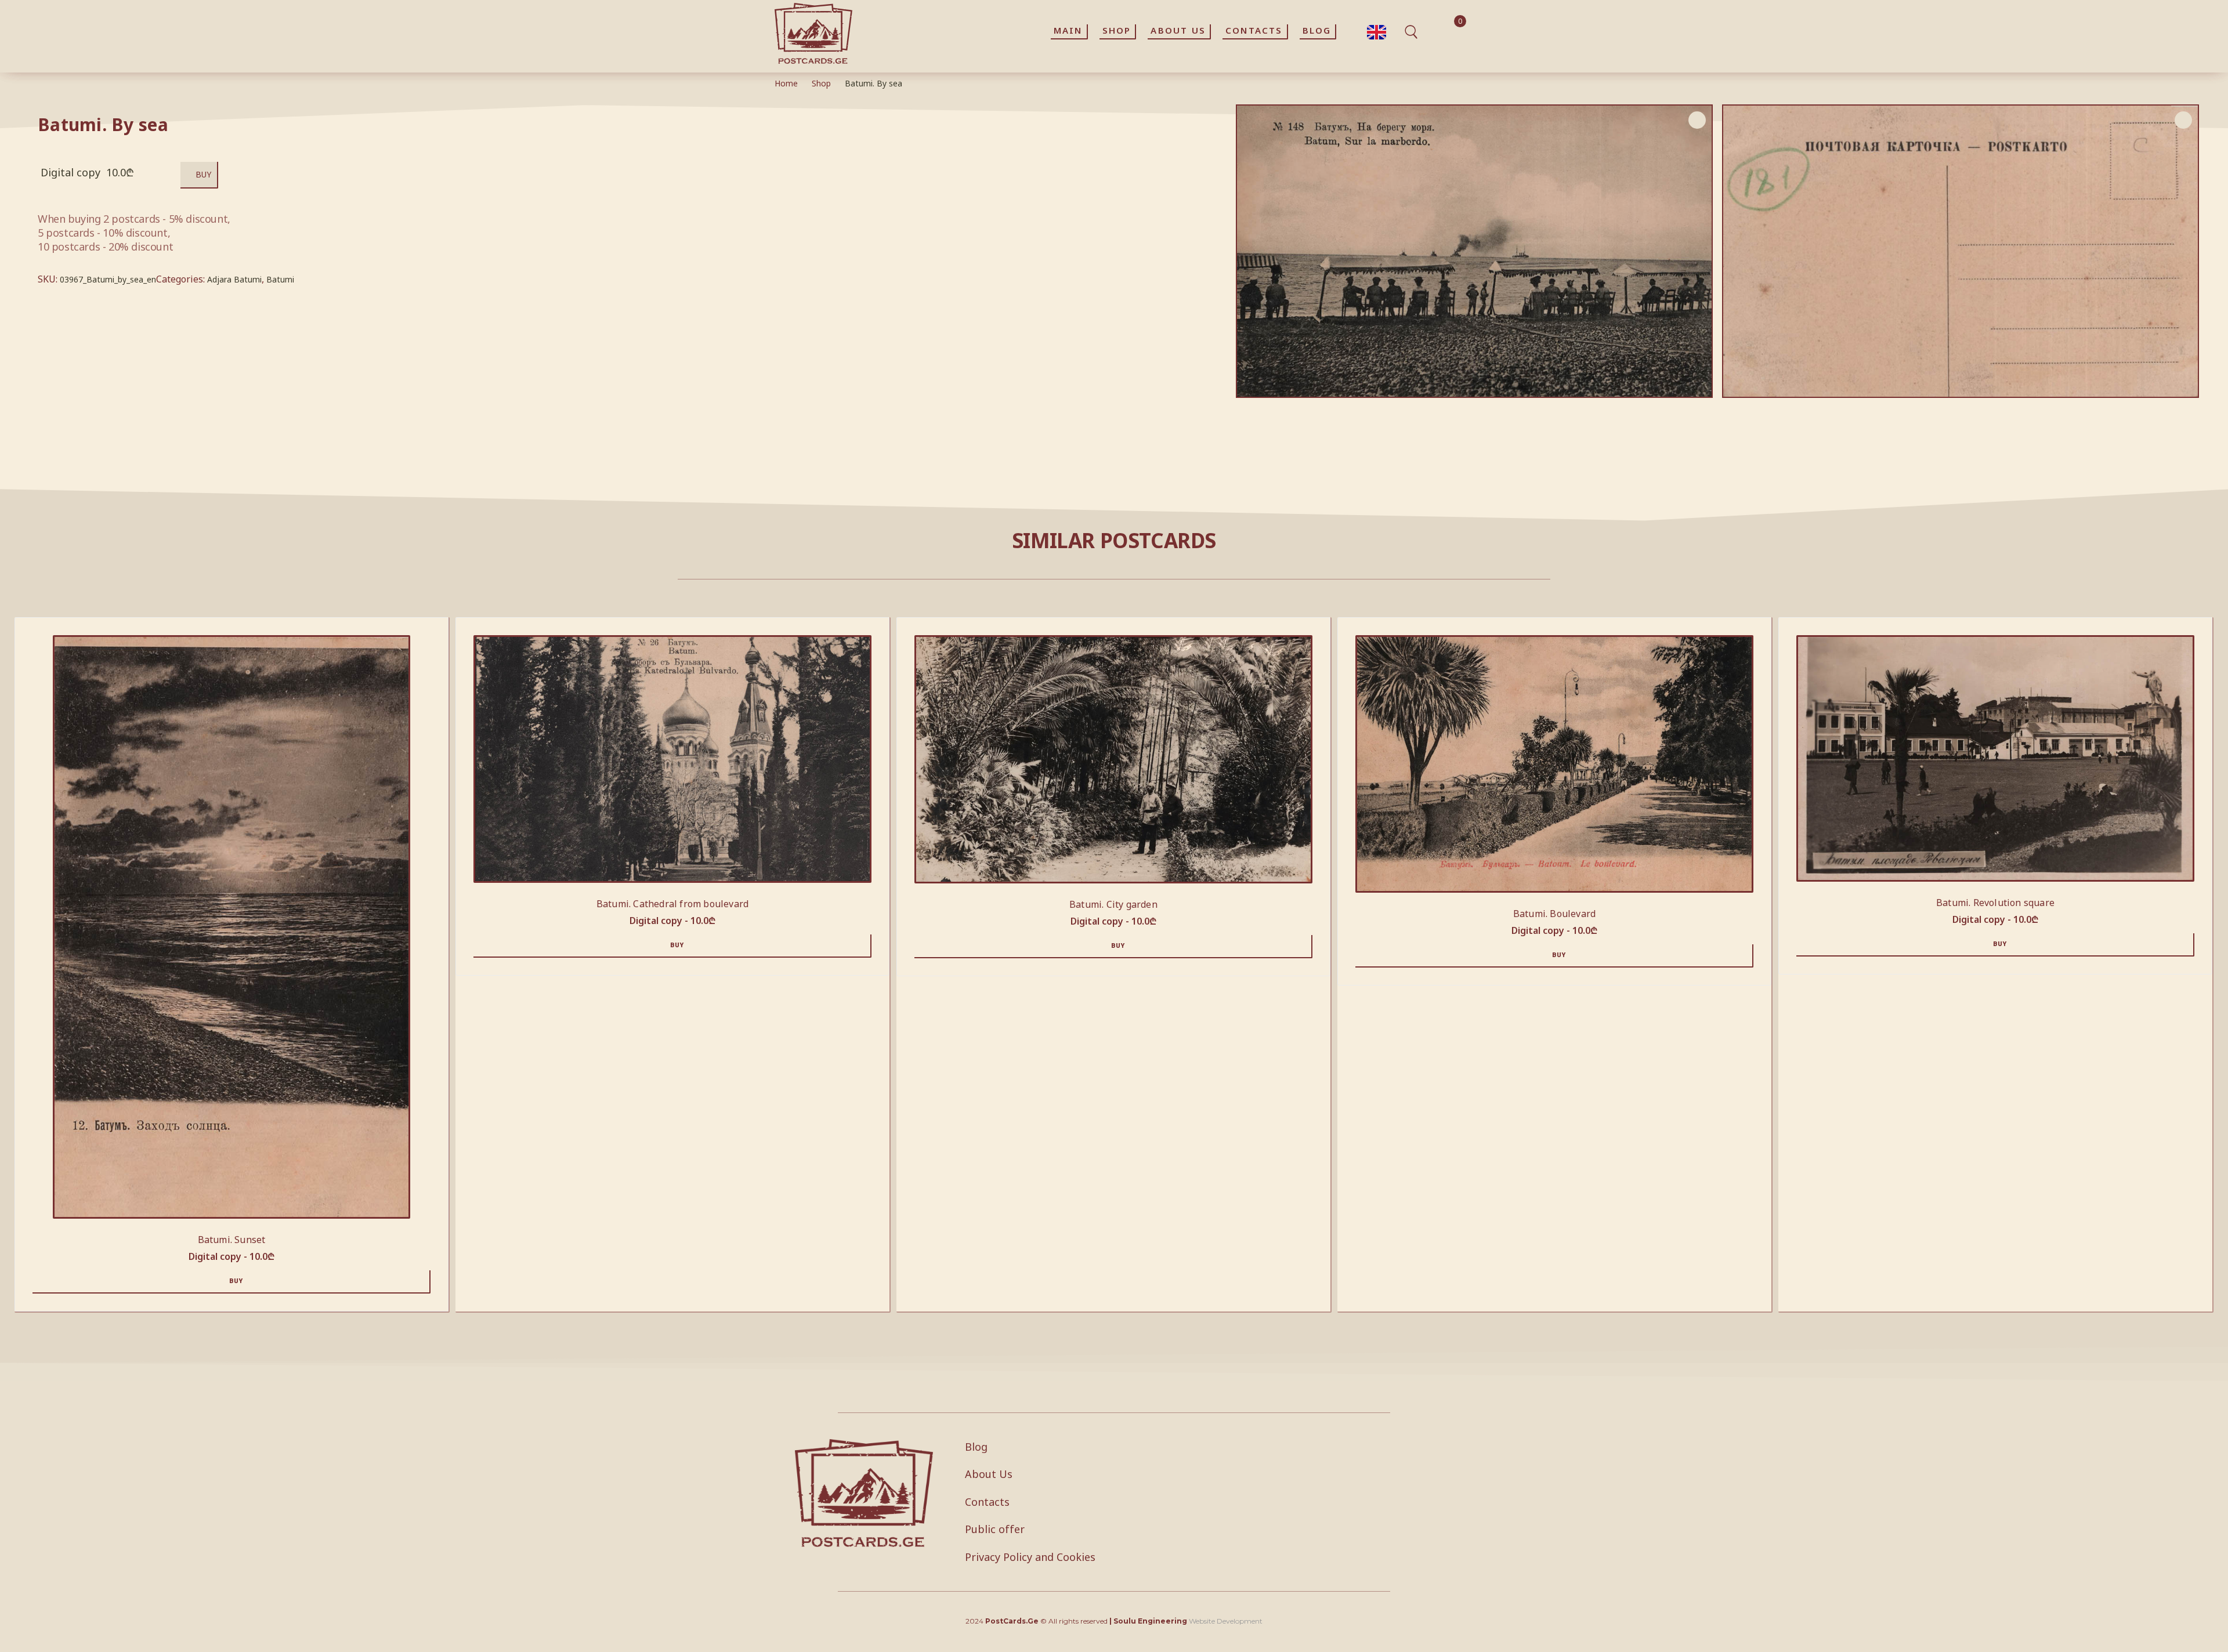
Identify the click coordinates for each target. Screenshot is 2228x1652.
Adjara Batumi (234, 279)
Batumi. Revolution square (1995, 903)
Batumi (280, 279)
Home (786, 83)
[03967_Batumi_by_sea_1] (1961, 251)
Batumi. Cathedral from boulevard (672, 904)
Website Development (1226, 1621)
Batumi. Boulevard (1554, 914)
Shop (821, 83)
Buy (203, 174)
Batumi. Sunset (232, 1240)
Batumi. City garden (1113, 904)
